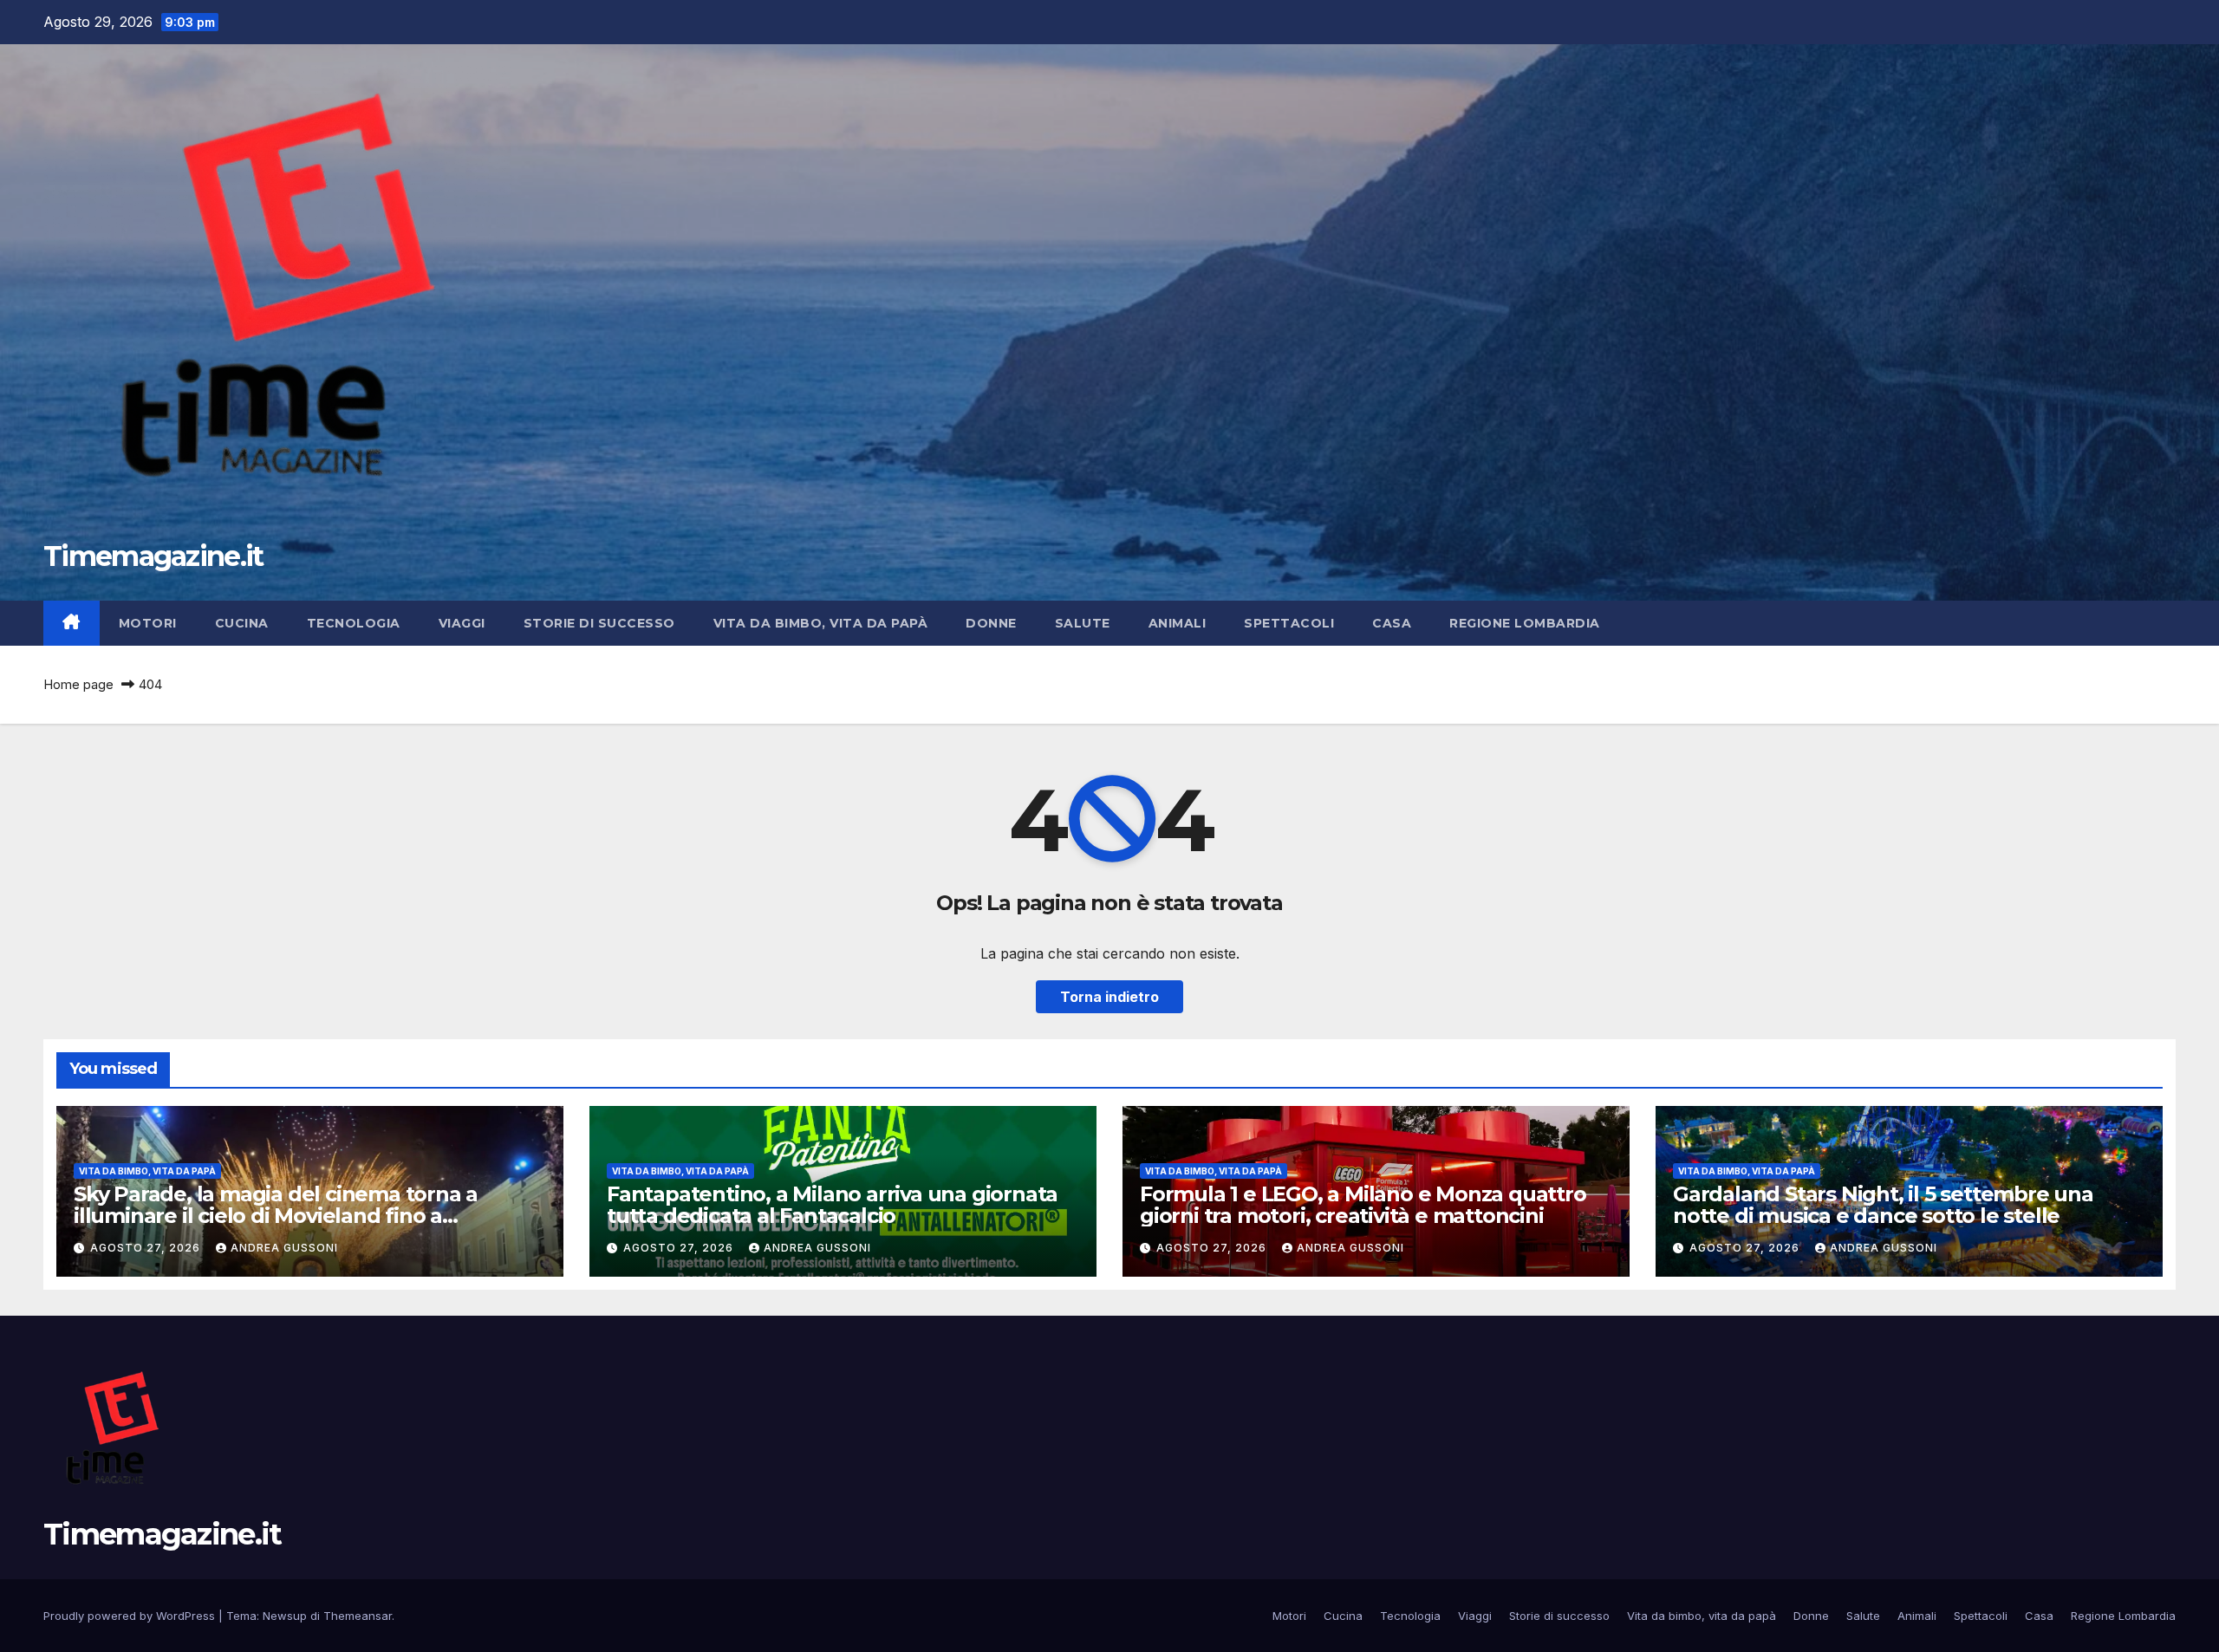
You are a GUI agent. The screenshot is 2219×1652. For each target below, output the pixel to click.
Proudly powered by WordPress (131, 1616)
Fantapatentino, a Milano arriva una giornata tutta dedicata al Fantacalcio (832, 1205)
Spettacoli (1289, 623)
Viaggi (462, 623)
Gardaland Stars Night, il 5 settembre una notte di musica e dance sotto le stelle (1883, 1205)
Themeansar (358, 1616)
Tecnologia (354, 623)
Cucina (242, 623)
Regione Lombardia (1525, 623)
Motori (148, 623)
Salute (1083, 623)
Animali (1178, 623)
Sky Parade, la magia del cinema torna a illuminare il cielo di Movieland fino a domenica (276, 1216)
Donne (991, 623)
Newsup (285, 1616)
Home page (78, 684)
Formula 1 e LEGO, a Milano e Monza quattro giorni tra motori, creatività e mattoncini (1363, 1205)
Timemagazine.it (153, 556)
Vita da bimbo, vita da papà (821, 623)
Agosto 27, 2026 (147, 1248)
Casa (1392, 623)
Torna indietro (1109, 997)
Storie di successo (599, 623)
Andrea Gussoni (284, 1248)
